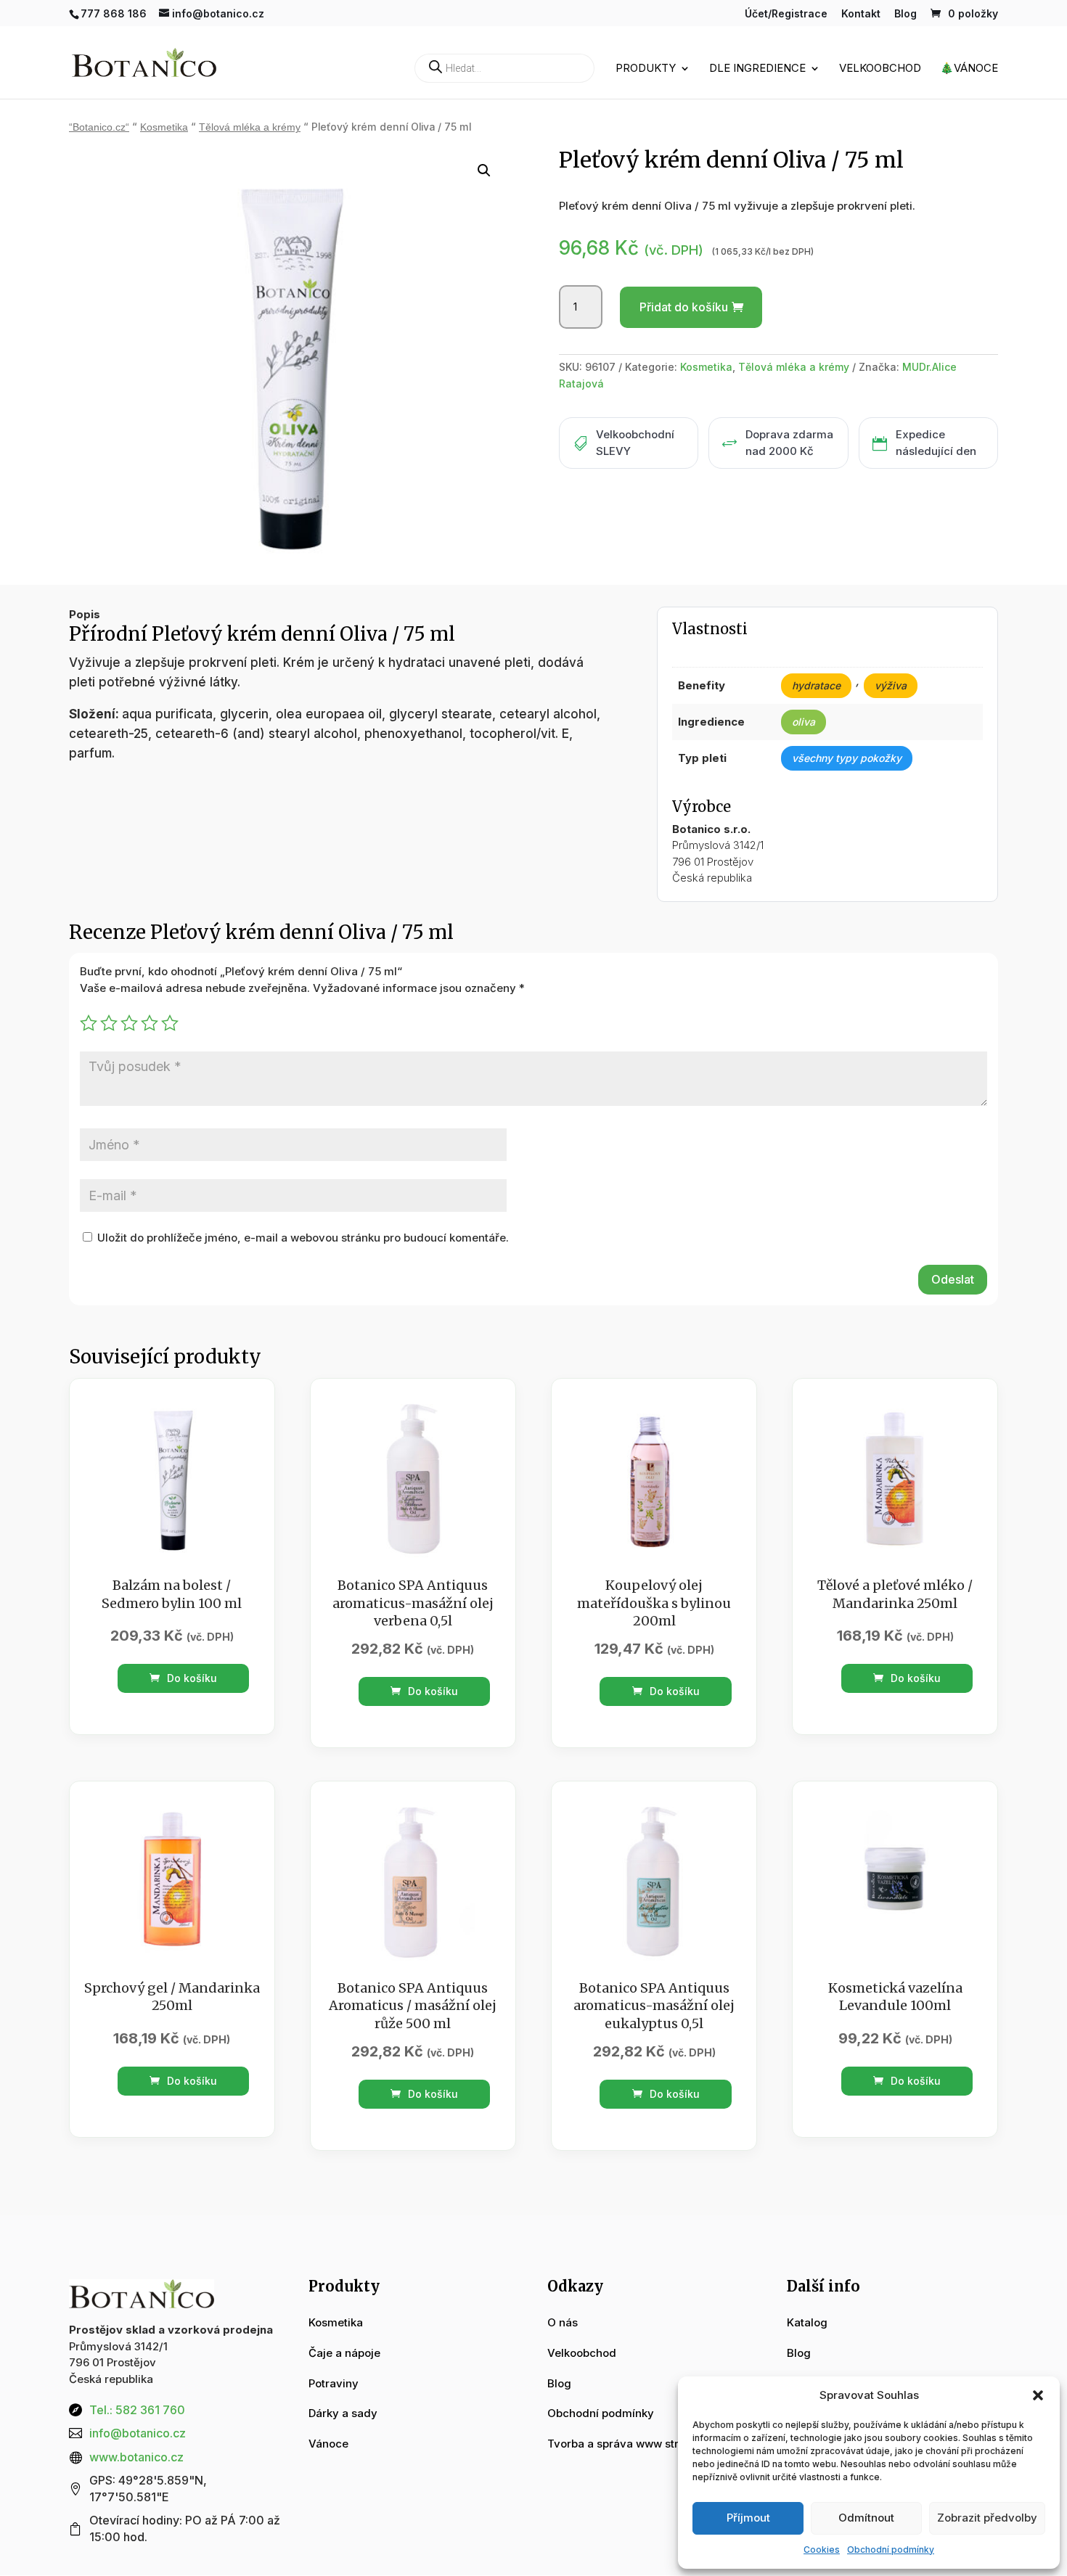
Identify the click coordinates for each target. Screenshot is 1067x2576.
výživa (891, 685)
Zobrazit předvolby (987, 2518)
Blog (905, 14)
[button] (1038, 2395)
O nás (563, 2322)
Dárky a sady (343, 2413)
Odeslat (953, 1279)
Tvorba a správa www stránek (626, 2444)
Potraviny (334, 2383)
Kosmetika (164, 127)
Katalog (807, 2322)
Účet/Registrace (786, 14)
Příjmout (748, 2518)
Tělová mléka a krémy (250, 127)
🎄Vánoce (969, 69)
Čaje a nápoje (344, 2353)
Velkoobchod (880, 69)
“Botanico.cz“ (99, 127)
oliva (804, 722)
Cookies (822, 2550)
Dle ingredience (757, 69)
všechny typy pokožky (847, 758)
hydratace (816, 685)
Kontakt (861, 14)
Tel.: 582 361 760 (137, 2410)
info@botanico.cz (138, 2433)
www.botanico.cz (136, 2457)
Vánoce (328, 2444)
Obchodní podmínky (891, 2550)
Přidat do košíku (684, 307)
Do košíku (191, 1678)
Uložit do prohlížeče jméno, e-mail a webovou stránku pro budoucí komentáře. (303, 1238)
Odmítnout (866, 2518)
